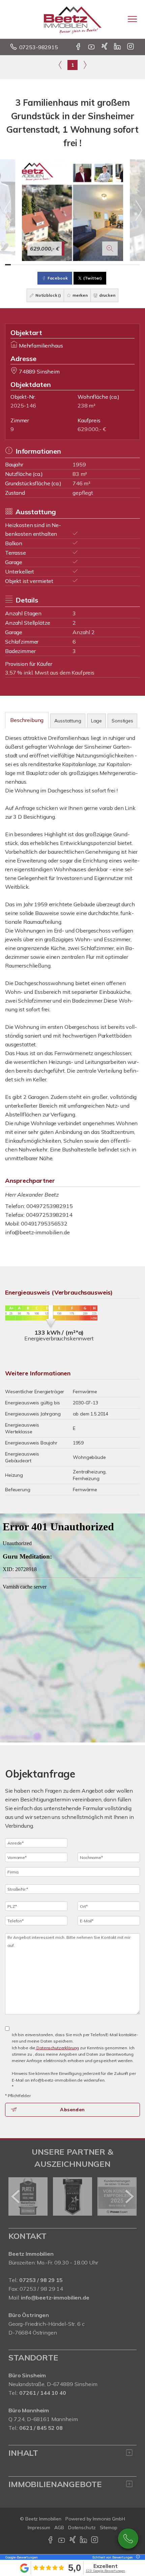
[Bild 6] (36, 265)
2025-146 (23, 405)
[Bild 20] (114, 265)
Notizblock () (48, 295)
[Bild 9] (53, 265)
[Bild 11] (64, 265)
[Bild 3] (19, 265)
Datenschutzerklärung (57, 2048)
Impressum (39, 2528)
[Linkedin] (118, 47)
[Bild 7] (42, 265)
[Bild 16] (92, 265)
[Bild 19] (109, 265)
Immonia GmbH (109, 2519)
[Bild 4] (25, 265)
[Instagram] (131, 47)
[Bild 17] (98, 265)
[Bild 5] (31, 265)
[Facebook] (79, 47)
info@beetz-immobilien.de (37, 1232)
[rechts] (85, 65)
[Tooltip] (137, 2557)
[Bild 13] (75, 265)
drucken (107, 295)
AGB (59, 2528)
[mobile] (132, 19)
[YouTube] (92, 47)
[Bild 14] (81, 265)
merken (80, 295)
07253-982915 (39, 47)
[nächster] (129, 2196)
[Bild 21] (120, 265)
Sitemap (109, 2528)
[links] (60, 65)
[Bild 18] (103, 265)
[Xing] (105, 47)
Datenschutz (82, 2528)
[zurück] (16, 2196)
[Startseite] (73, 19)
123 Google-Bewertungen (105, 2571)
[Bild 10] (59, 265)
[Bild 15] (86, 265)
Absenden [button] (72, 2110)
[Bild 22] (126, 265)
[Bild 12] (70, 265)
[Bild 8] (47, 265)
